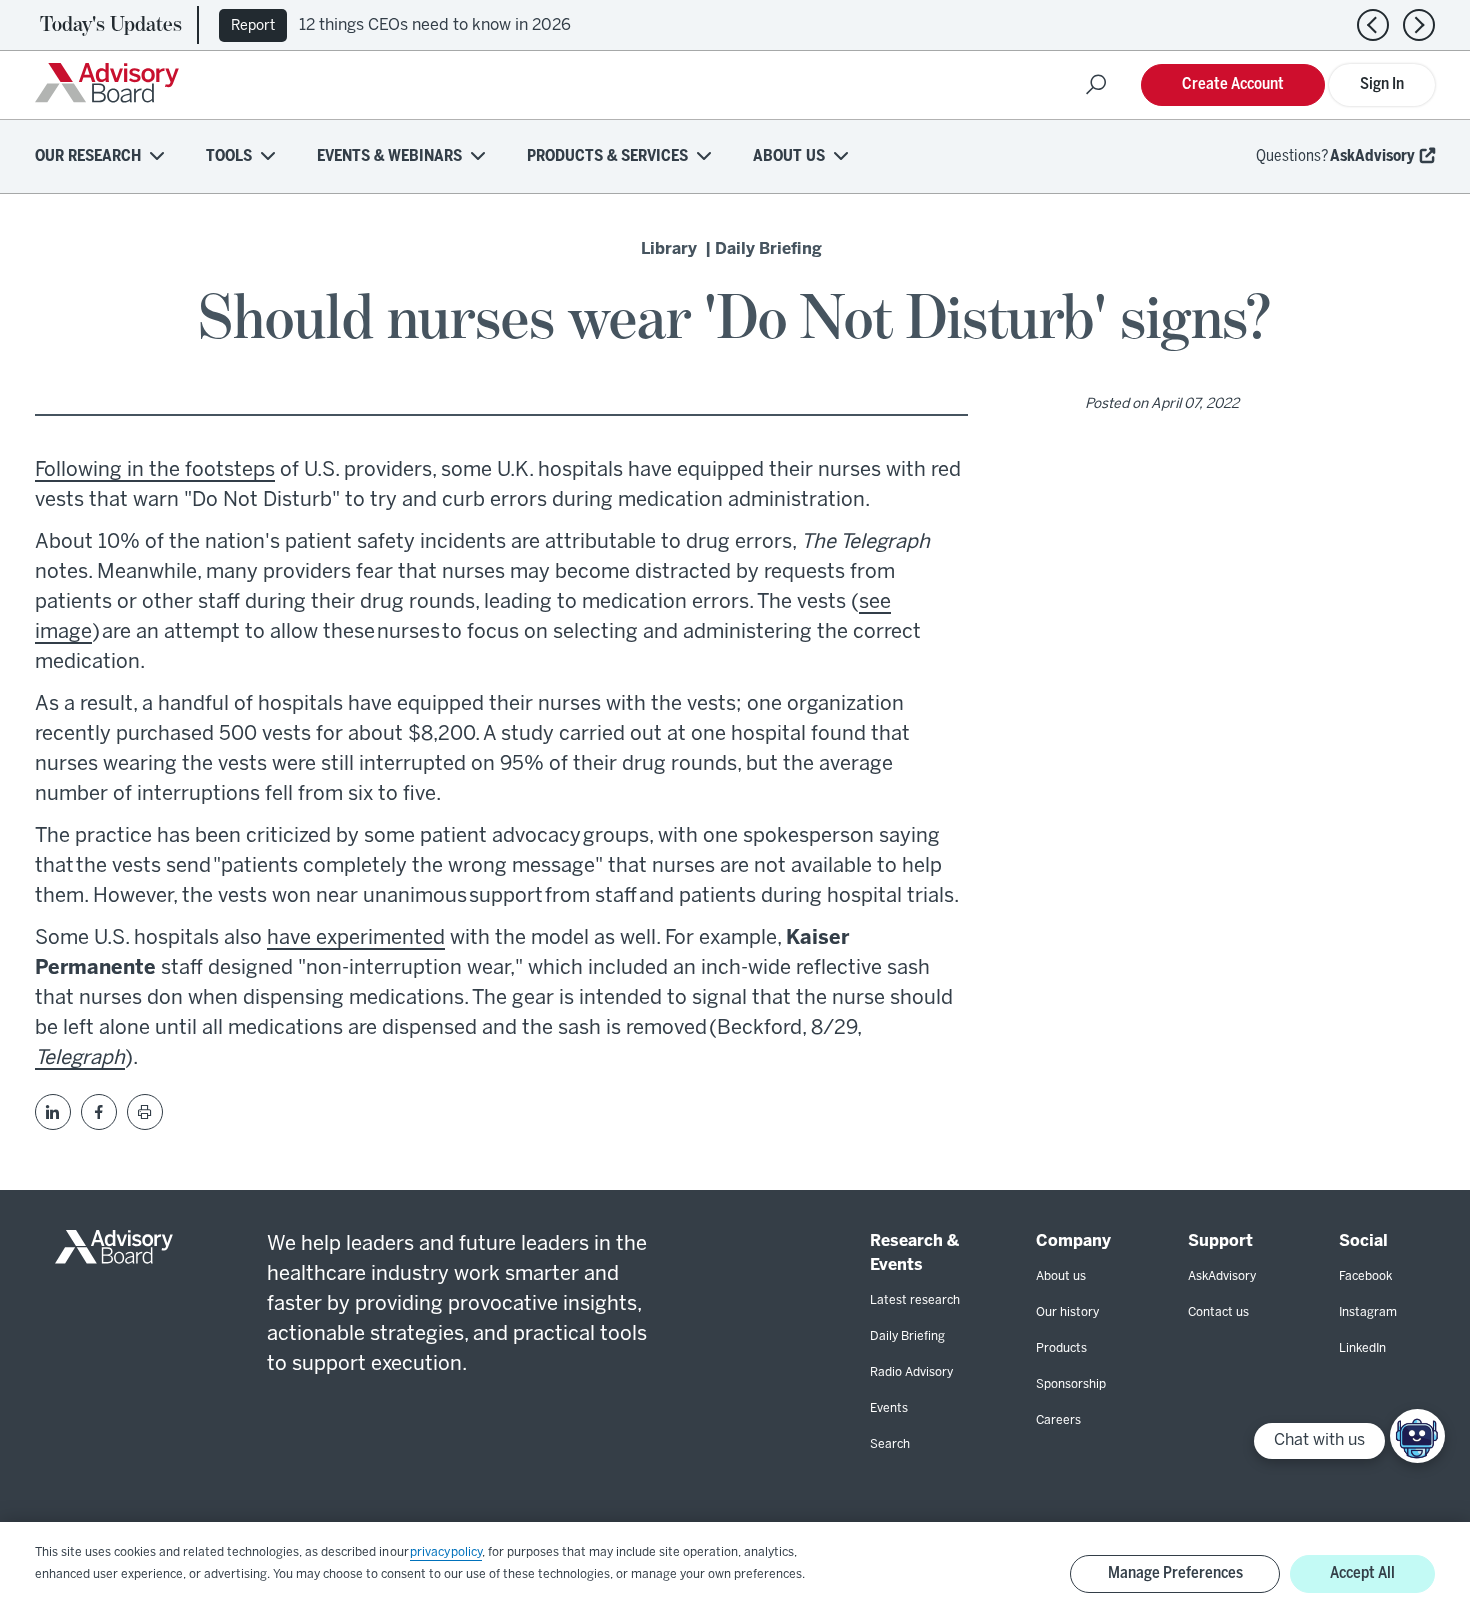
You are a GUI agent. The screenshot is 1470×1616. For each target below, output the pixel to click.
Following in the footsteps (155, 470)
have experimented (356, 938)
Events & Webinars (389, 156)
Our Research (88, 156)
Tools (229, 156)
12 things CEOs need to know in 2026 (435, 25)
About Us (789, 156)
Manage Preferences (1175, 1573)
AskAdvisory (1372, 156)
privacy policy (446, 1552)
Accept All (1362, 1573)
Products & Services (607, 156)
